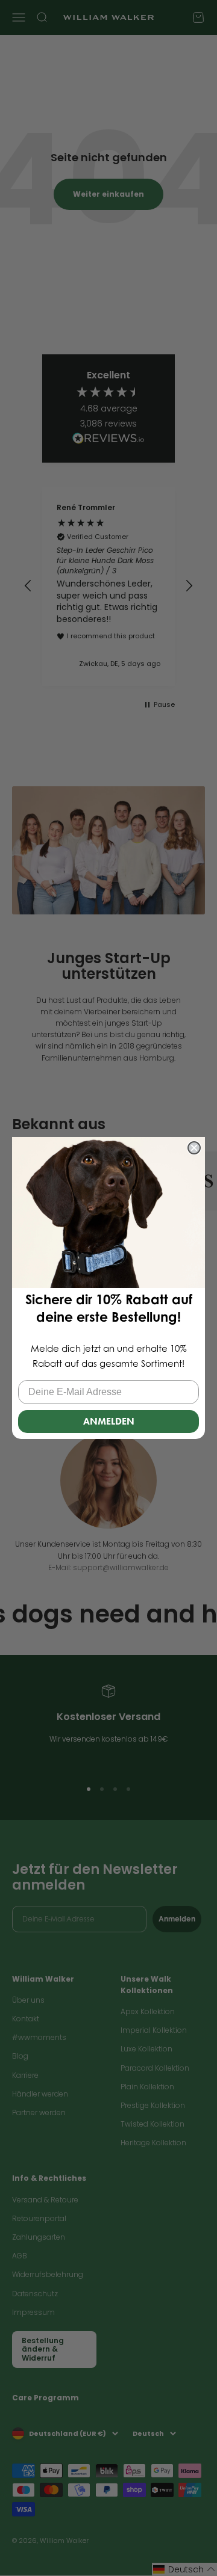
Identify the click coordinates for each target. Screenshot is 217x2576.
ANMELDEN (109, 1421)
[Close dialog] (194, 1148)
